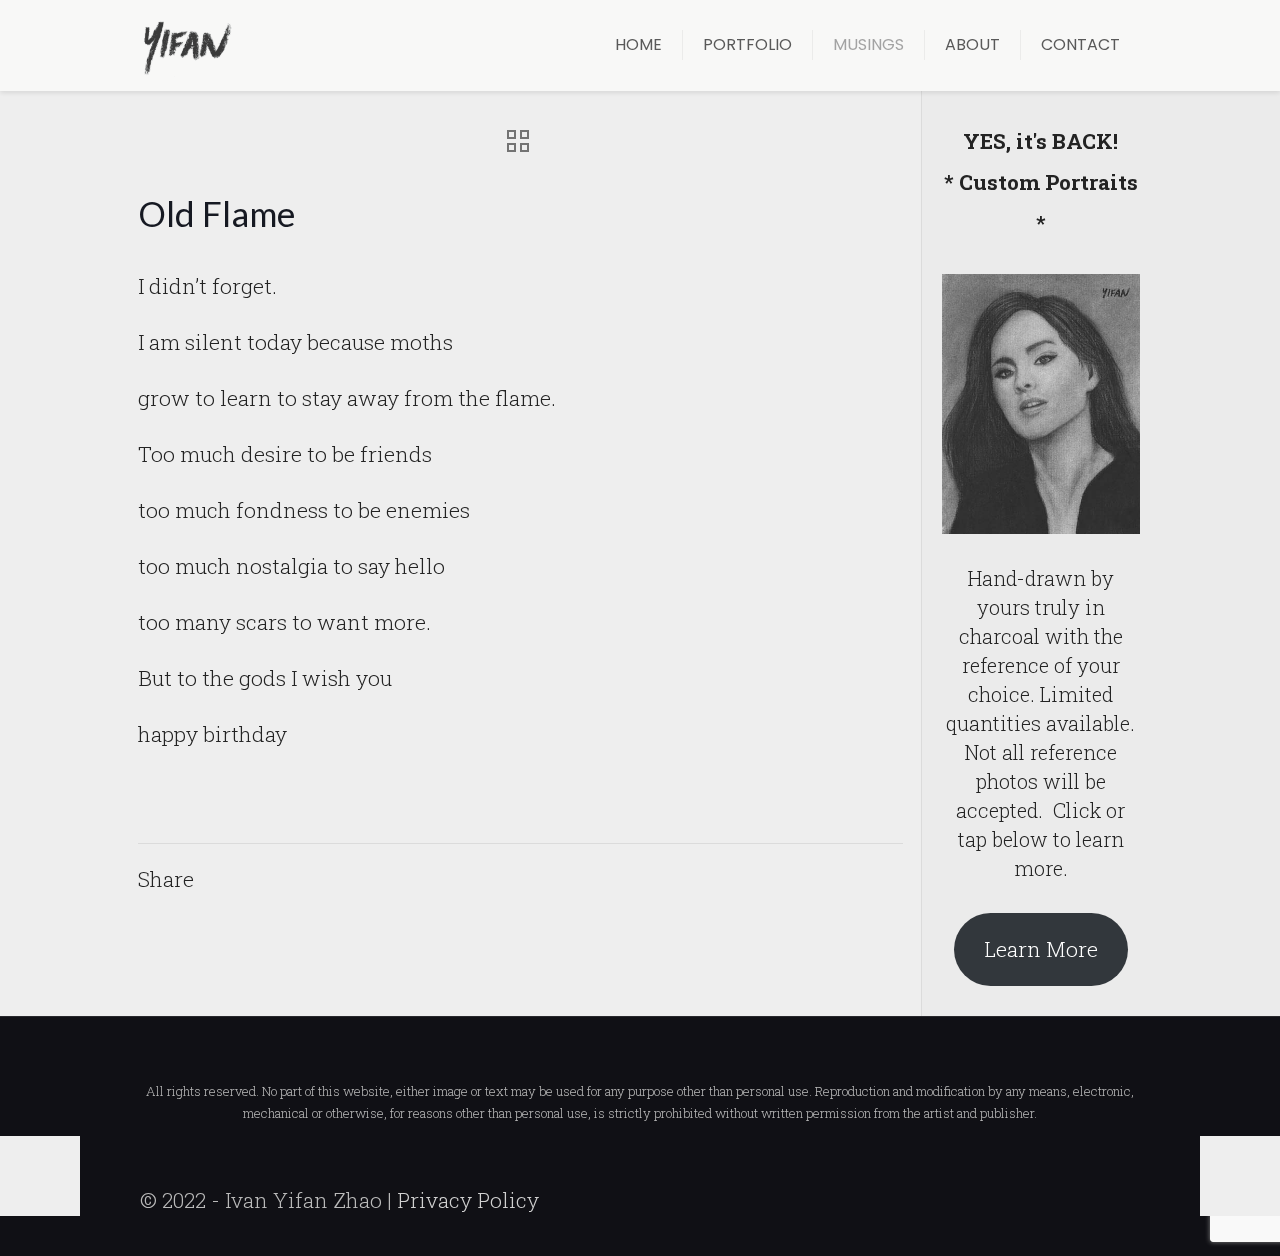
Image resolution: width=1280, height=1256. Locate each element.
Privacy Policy (468, 1200)
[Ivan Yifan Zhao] (187, 45)
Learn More (1041, 949)
